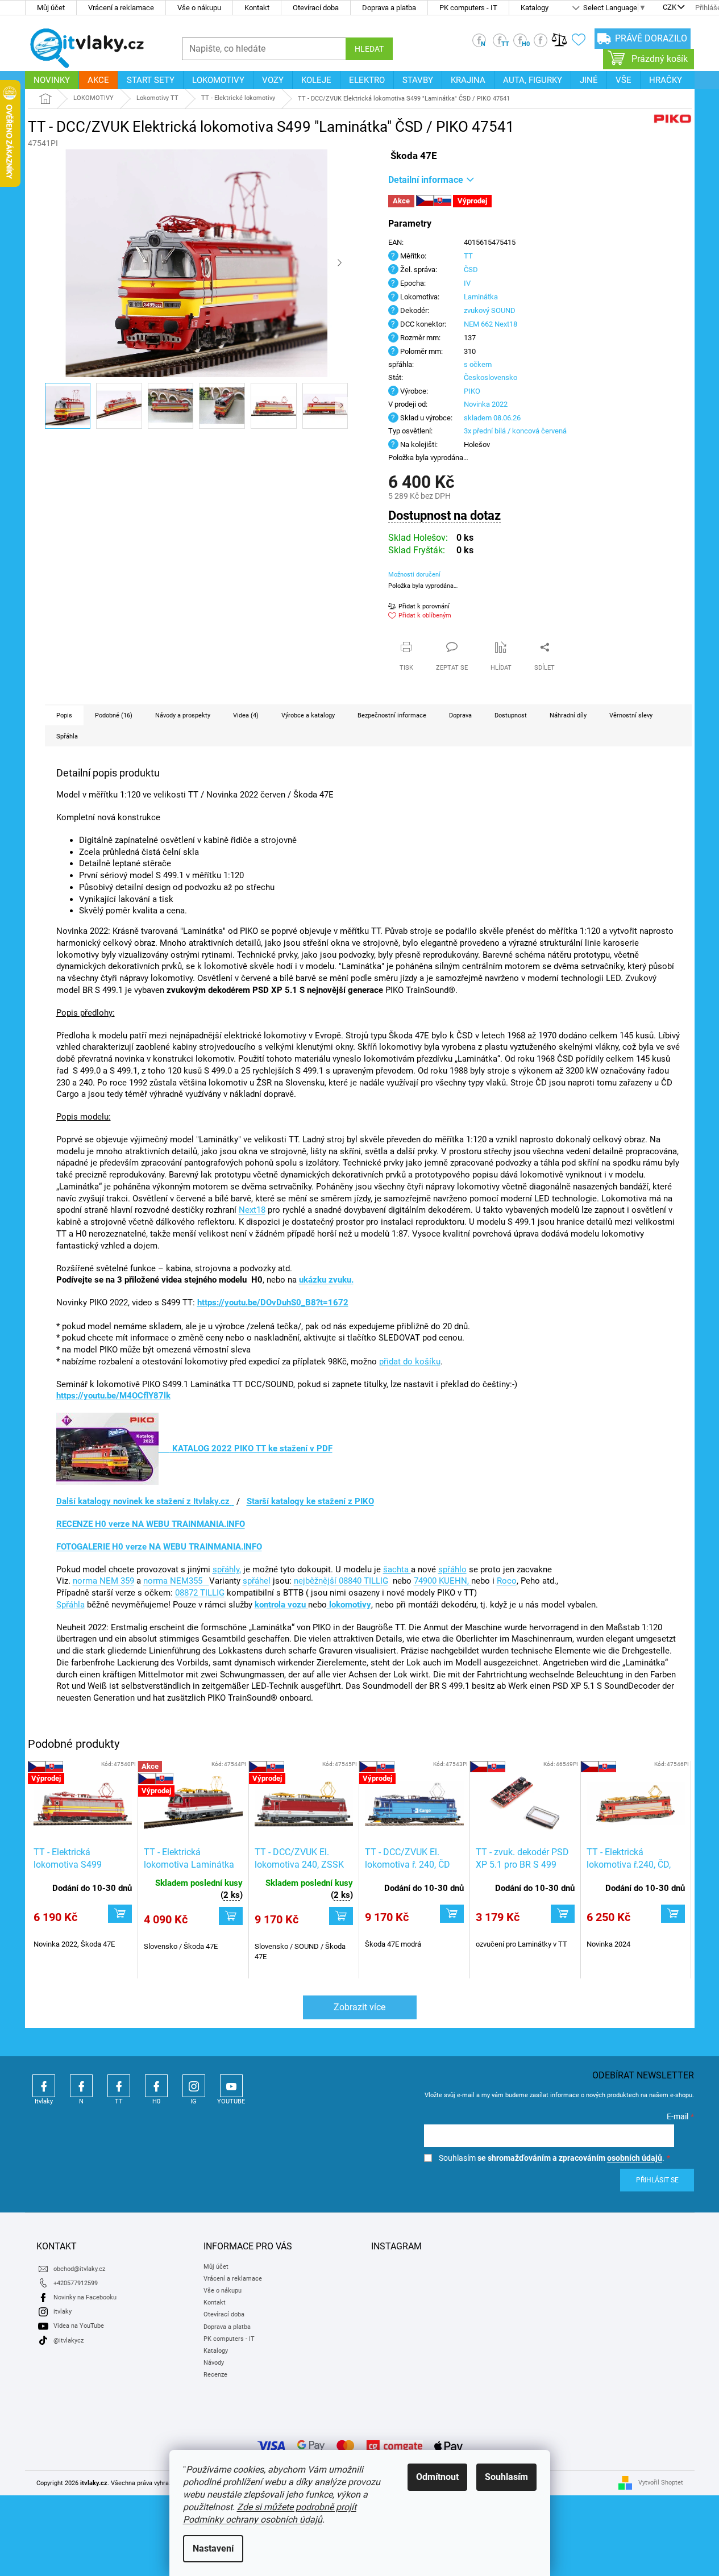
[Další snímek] (340, 264)
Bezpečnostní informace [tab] (392, 715)
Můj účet (51, 8)
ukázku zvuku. (326, 1280)
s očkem (478, 364)
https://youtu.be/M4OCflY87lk (113, 1396)
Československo (491, 377)
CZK (670, 8)
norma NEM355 (176, 1581)
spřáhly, (227, 1569)
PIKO (472, 391)
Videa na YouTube (79, 2326)
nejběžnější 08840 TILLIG (341, 1581)
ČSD (471, 270)
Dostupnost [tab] (511, 715)
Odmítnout (437, 2477)
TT (468, 256)
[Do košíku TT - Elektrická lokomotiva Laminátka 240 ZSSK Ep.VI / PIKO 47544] (231, 1916)
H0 (156, 2086)
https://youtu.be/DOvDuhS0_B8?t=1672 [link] (273, 1302)
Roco (507, 1581)
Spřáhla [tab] (67, 736)
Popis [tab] (64, 715)
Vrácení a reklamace (121, 8)
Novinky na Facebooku (85, 2297)
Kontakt (257, 8)
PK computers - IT (468, 8)
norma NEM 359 (103, 1581)
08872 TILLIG (200, 1593)
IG (194, 2086)
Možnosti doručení (414, 575)
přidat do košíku (410, 1362)
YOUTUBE (231, 2086)
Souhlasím (506, 2477)
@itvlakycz (68, 2341)
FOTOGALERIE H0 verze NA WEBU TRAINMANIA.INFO (159, 1547)
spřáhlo (452, 1569)
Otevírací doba (316, 8)
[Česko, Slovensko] (525, 1804)
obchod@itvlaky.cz (79, 2269)
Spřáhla (70, 1605)
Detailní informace (426, 180)
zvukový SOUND (490, 310)
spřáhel (257, 1581)
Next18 (252, 1210)
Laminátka (481, 297)
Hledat (369, 49)
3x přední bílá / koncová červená (515, 431)
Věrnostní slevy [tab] (631, 715)
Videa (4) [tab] (246, 715)
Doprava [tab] (460, 715)
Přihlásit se (657, 2180)
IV (467, 283)
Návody (214, 2363)
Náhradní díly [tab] (568, 715)
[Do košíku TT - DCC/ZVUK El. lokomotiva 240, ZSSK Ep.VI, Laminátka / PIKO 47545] (341, 1916)
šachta (397, 1569)
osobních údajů (635, 2158)
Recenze (215, 2375)
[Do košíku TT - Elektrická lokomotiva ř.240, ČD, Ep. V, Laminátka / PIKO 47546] (673, 1914)
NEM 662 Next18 (491, 324)
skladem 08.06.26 (492, 418)
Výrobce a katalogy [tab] (308, 715)
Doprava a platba (389, 8)
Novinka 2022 (486, 404)
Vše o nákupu (199, 8)
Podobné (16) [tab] (114, 715)
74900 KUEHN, (442, 1581)
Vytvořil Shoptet (661, 2483)
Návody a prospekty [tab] (183, 715)
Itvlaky (44, 2086)
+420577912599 (76, 2283)
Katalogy (535, 8)
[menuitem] (52, 80)
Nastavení (213, 2548)
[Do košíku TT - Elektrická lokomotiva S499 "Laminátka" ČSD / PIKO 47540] (120, 1914)
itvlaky (63, 2312)
